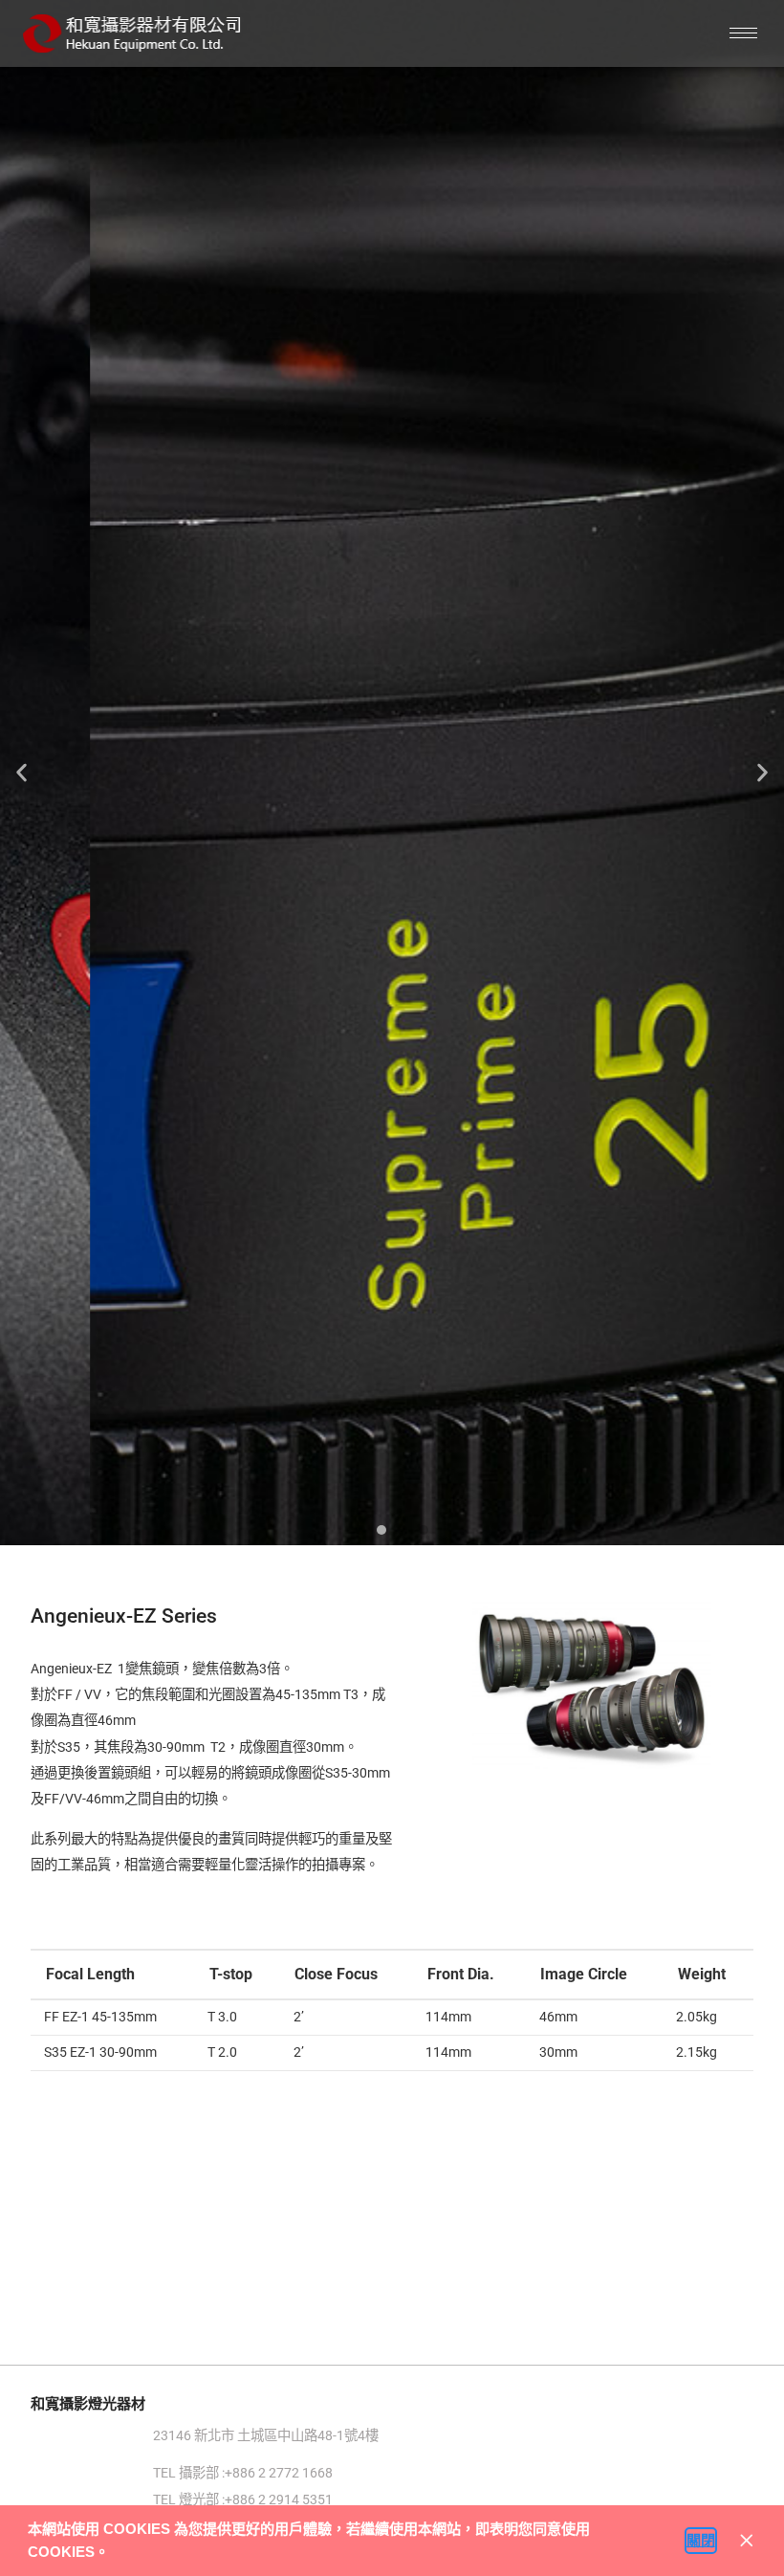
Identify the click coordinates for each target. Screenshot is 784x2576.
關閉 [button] (701, 2540)
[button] (116, 2554)
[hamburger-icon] (743, 33)
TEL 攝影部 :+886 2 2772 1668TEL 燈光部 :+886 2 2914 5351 (243, 2501)
